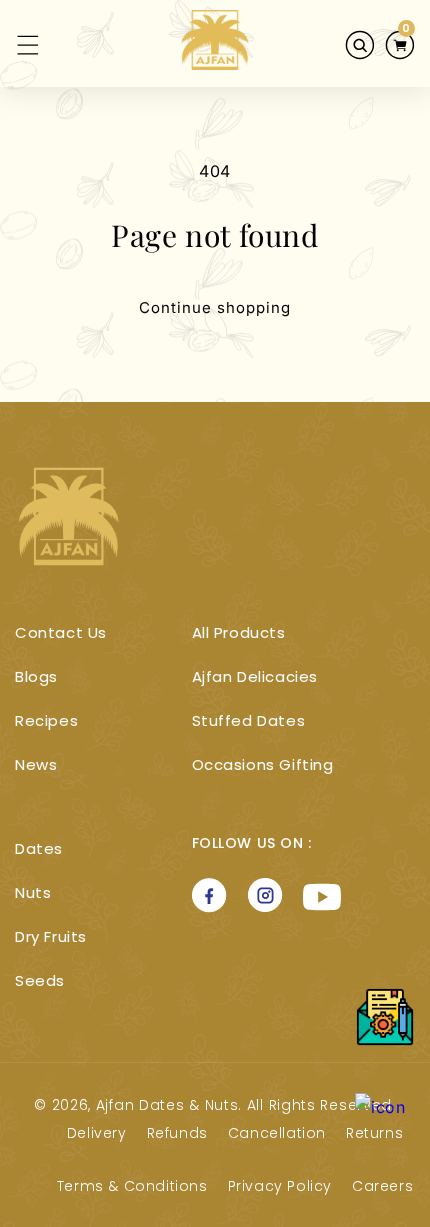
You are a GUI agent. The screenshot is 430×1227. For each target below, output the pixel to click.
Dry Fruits (51, 936)
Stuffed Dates (249, 720)
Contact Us (61, 632)
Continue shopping (215, 307)
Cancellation (277, 1133)
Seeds (40, 980)
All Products (239, 632)
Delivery (97, 1133)
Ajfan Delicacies (255, 676)
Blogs (36, 676)
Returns (374, 1133)
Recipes (46, 720)
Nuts (33, 892)
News (36, 764)
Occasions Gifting (263, 764)
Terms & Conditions (132, 1186)
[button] (16, 45)
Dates (39, 848)
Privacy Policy (280, 1186)
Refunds (177, 1133)
